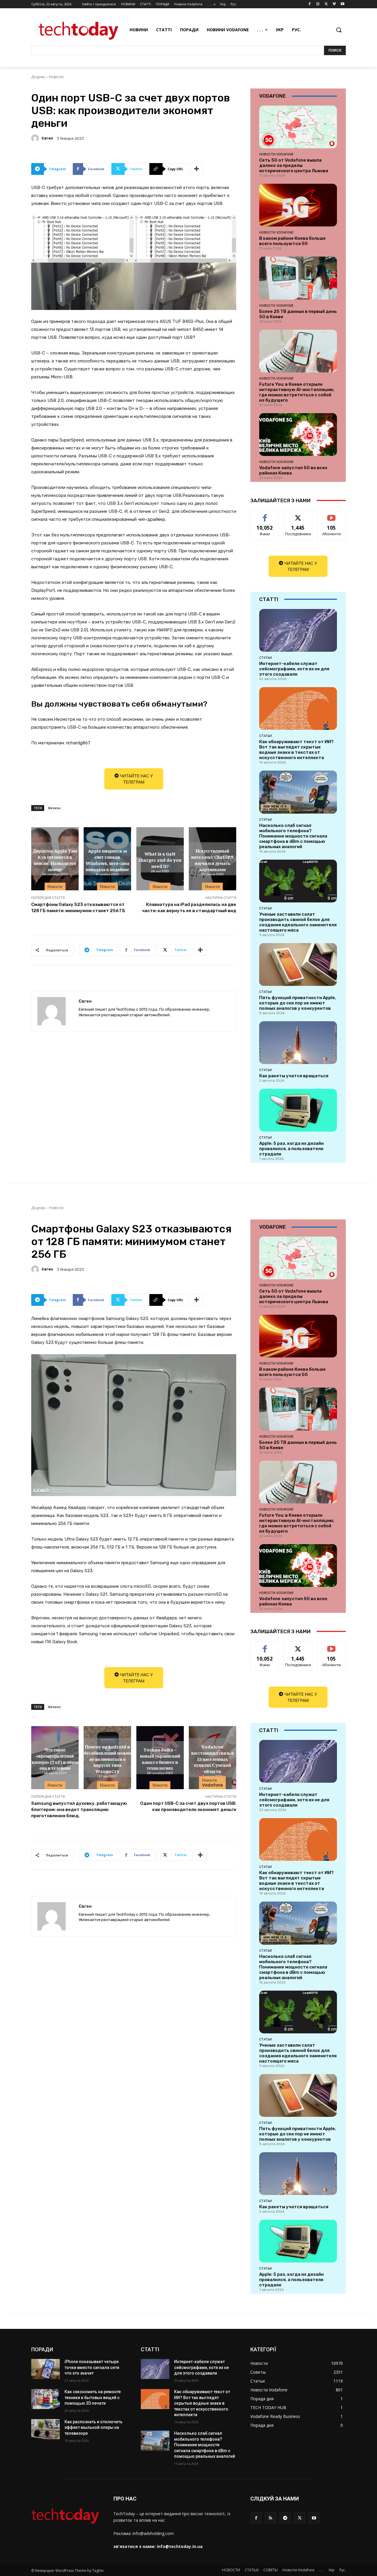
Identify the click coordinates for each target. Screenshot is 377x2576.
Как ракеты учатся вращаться (294, 1076)
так (265, 515)
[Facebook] (310, 4)
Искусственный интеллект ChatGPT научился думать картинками (213, 860)
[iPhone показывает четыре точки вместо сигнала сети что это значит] (46, 2369)
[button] (339, 30)
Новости (56, 77)
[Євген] (36, 138)
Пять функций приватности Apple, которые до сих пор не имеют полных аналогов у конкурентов (298, 1003)
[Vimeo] (334, 4)
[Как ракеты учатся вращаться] (298, 1043)
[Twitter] (326, 4)
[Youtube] (342, 4)
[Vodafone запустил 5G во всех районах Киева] (298, 435)
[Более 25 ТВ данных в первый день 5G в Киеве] (298, 278)
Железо (54, 808)
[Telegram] (285, 2518)
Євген (47, 138)
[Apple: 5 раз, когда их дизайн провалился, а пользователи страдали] (298, 1110)
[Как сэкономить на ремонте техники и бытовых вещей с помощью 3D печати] (46, 2399)
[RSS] (271, 2518)
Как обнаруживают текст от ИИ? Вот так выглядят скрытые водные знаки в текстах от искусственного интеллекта (296, 750)
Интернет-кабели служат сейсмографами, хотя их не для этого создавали (294, 669)
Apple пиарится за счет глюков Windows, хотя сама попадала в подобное (108, 860)
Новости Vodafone (276, 154)
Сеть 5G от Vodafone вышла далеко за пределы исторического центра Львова (294, 165)
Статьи (266, 658)
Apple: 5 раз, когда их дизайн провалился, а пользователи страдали (291, 1149)
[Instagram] (318, 4)
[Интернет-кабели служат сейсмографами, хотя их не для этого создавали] (298, 630)
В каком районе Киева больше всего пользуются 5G (292, 241)
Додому (38, 77)
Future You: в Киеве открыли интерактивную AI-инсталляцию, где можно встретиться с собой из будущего (297, 392)
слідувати (298, 515)
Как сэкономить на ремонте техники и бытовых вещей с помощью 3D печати (93, 2397)
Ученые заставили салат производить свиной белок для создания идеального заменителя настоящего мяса (298, 922)
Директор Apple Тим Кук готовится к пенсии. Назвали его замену (55, 860)
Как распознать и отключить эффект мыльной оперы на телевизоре (94, 2428)
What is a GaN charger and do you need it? (160, 860)
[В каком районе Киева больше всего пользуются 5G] (298, 205)
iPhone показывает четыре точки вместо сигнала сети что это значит (92, 2367)
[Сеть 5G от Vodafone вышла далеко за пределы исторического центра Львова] (298, 127)
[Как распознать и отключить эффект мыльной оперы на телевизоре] (46, 2429)
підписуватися (333, 515)
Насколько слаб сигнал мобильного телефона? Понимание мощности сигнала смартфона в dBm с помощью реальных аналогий (293, 836)
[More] (197, 169)
